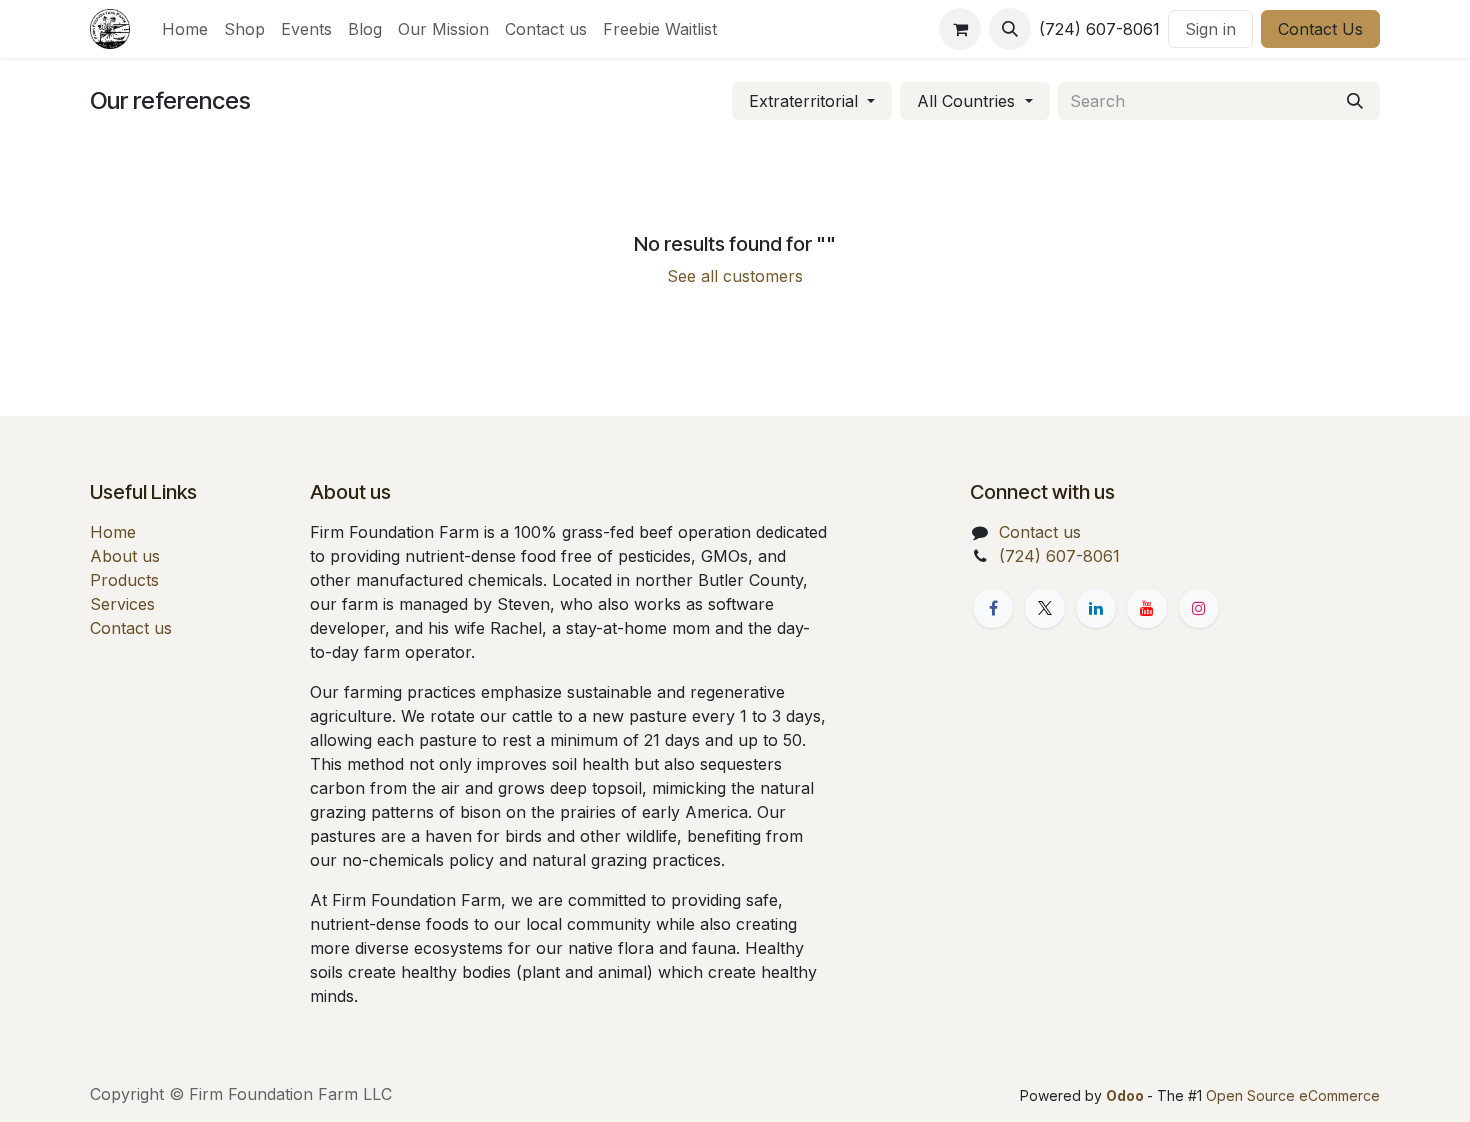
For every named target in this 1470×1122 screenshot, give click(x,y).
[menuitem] (185, 29)
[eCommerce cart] (960, 29)
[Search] (1355, 101)
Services (122, 604)
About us (125, 556)
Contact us (131, 628)
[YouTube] (1147, 608)
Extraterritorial (803, 101)
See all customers (735, 276)
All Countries (966, 101)
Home (113, 532)
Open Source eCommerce (1293, 1095)
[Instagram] (1199, 608)
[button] (1010, 29)
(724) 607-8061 (1059, 556)
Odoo (1126, 1095)
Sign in (1210, 29)
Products (124, 580)
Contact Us (1320, 29)
